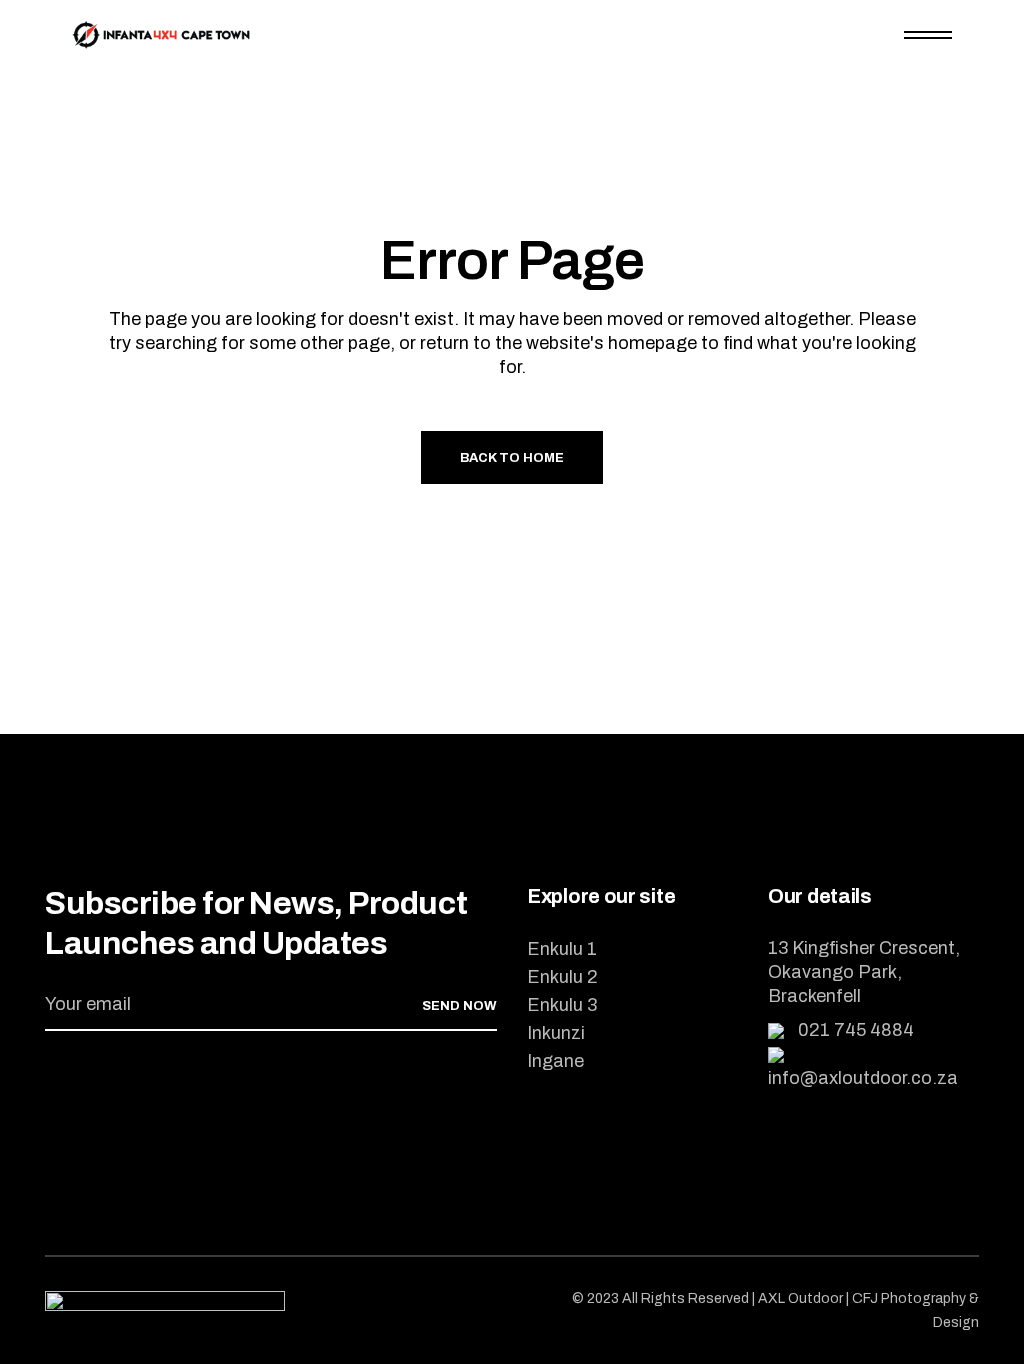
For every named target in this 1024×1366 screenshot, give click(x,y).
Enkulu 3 (562, 1005)
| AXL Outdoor (799, 1298)
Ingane (555, 1061)
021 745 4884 (854, 1030)
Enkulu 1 (562, 949)
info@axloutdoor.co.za (863, 1078)
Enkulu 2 (562, 977)
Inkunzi (556, 1033)
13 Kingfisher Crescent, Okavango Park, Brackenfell (864, 972)
